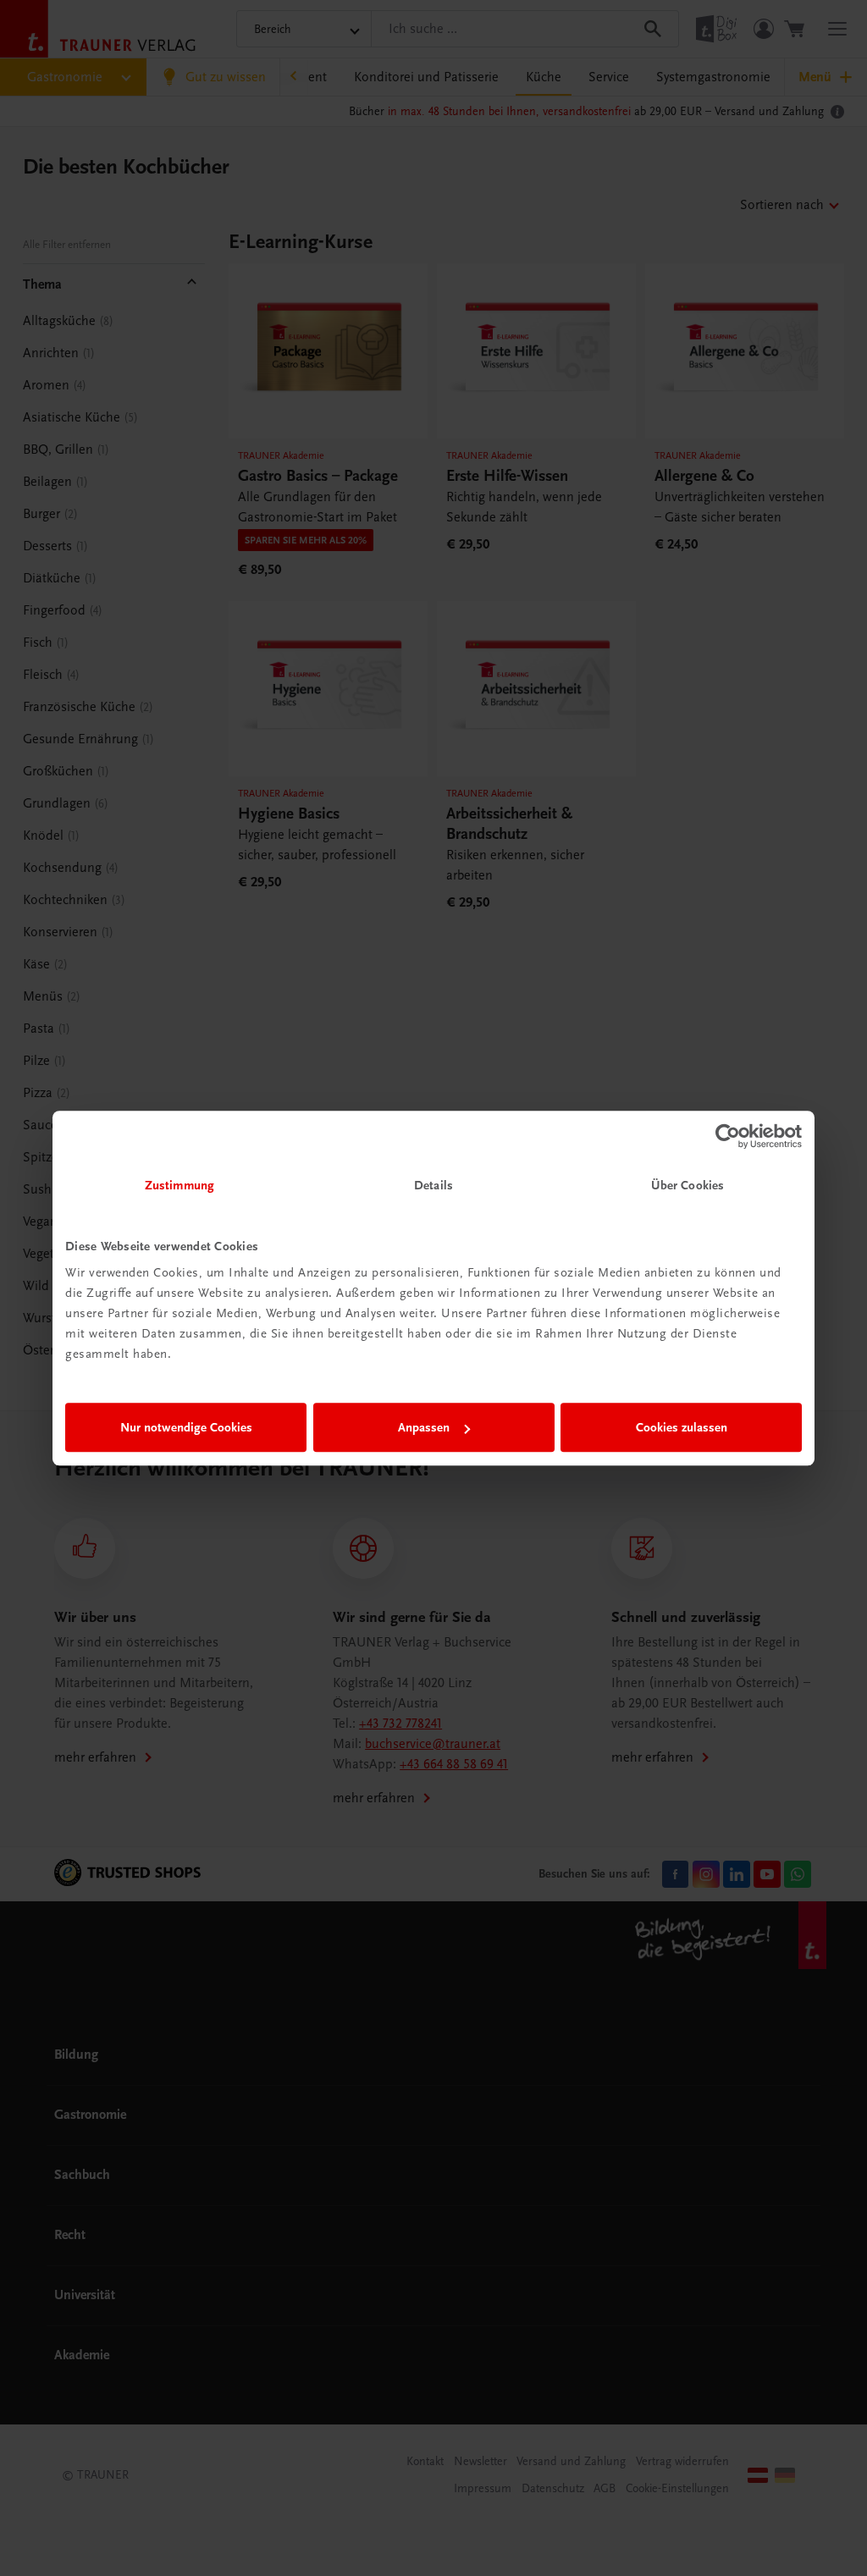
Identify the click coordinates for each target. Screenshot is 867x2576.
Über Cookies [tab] (688, 1185)
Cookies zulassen (682, 1427)
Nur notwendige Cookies (186, 1427)
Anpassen (424, 1427)
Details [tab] (433, 1185)
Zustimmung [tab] (179, 1185)
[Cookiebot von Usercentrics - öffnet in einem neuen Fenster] (728, 1136)
